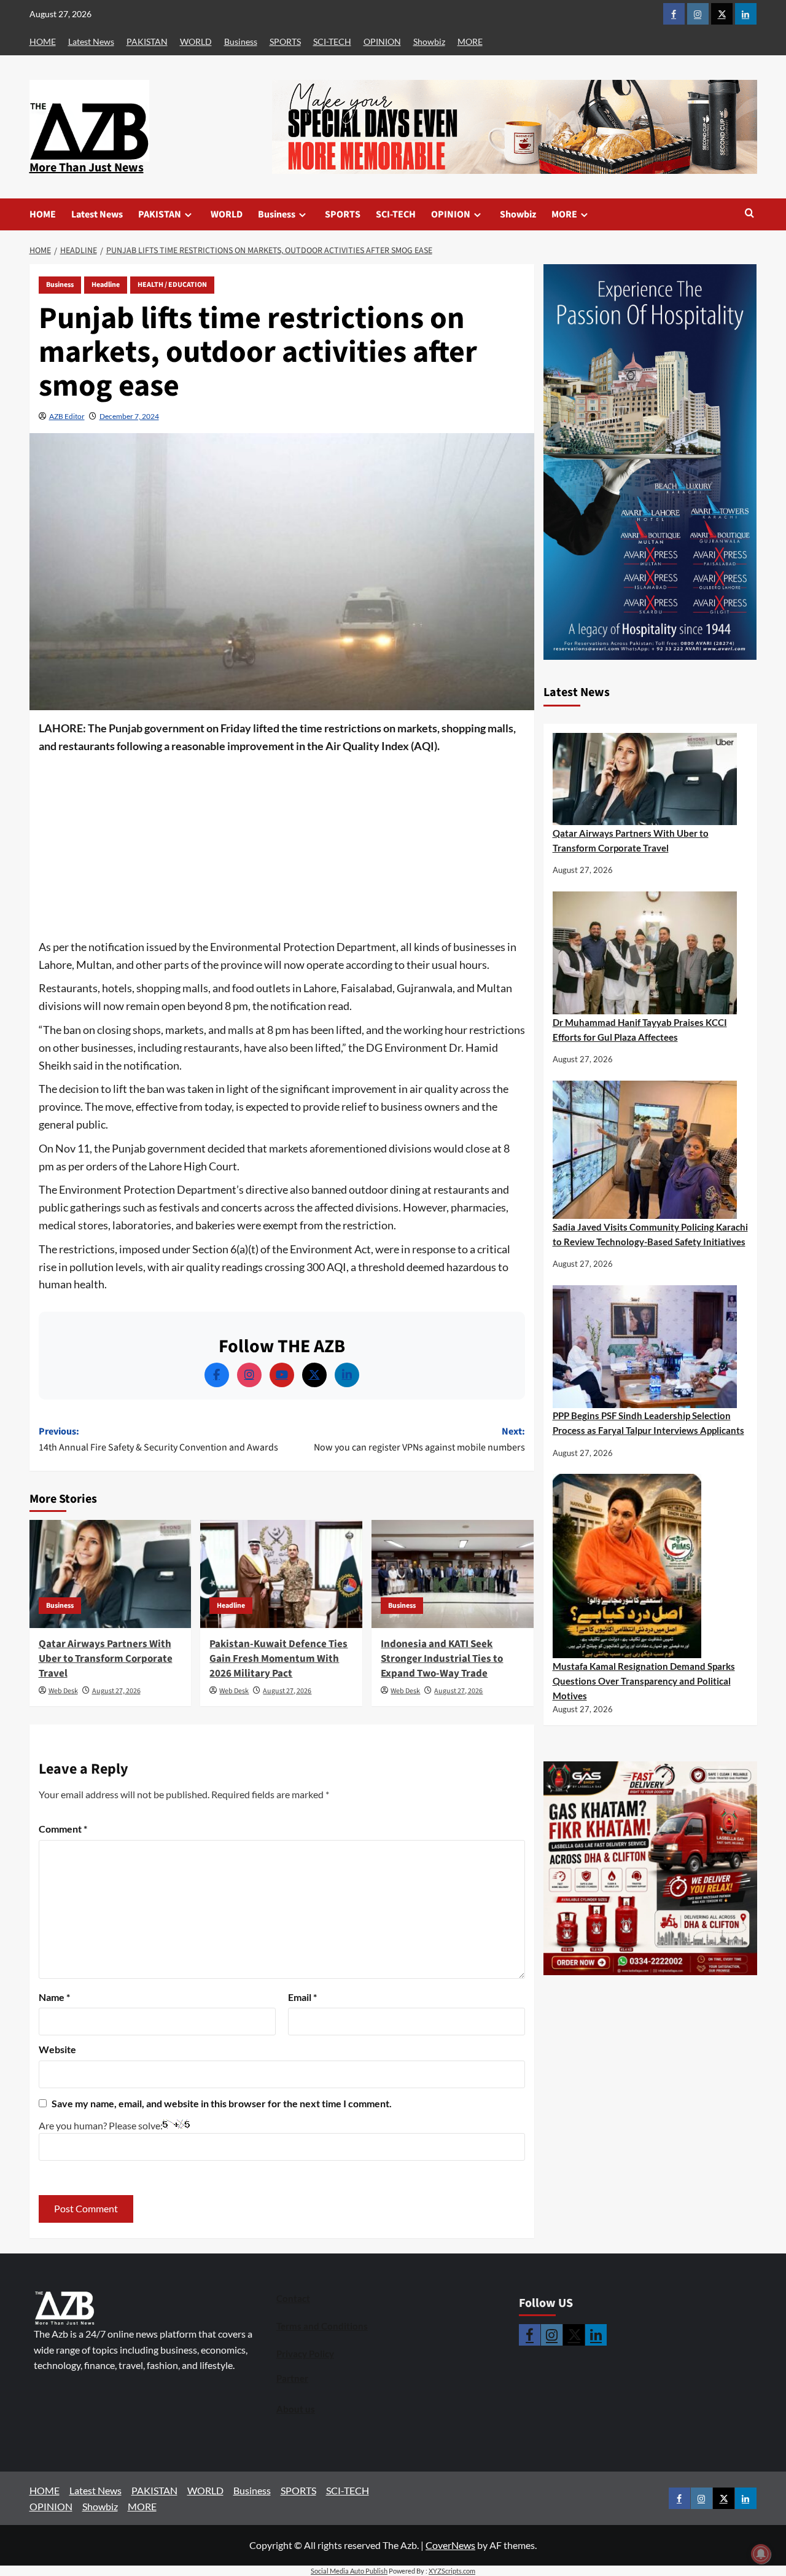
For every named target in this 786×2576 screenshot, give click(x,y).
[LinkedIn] (347, 1375)
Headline (106, 285)
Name (54, 1997)
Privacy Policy (305, 2354)
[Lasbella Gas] (650, 1868)
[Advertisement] (282, 847)
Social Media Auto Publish (349, 2571)
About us (296, 2409)
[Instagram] (249, 1375)
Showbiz (429, 41)
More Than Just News (87, 168)
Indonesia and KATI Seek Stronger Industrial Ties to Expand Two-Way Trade (442, 1659)
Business (241, 41)
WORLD (196, 41)
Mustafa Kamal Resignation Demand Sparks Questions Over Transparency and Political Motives (644, 1681)
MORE (470, 41)
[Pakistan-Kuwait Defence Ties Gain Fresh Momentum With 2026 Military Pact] (281, 1574)
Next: (419, 1439)
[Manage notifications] (761, 2554)
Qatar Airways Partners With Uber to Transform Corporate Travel (106, 1659)
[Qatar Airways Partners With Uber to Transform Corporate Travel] (111, 1574)
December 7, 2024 (129, 416)
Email (302, 1997)
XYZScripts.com (452, 2571)
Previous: (158, 1439)
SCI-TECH (332, 41)
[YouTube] (282, 1375)
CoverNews (450, 2545)
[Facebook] (217, 1375)
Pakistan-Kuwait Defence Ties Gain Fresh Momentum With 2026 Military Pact (278, 1659)
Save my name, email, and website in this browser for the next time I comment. (222, 2103)
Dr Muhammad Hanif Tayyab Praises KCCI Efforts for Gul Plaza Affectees (640, 1030)
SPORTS (285, 41)
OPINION (382, 41)
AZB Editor (67, 416)
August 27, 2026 (116, 1691)
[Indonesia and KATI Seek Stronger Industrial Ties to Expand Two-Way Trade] (453, 1574)
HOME (43, 41)
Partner (292, 2378)
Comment (63, 1829)
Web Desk (63, 1691)
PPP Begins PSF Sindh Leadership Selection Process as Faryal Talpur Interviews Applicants (648, 1423)
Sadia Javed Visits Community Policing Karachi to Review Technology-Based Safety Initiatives (650, 1234)
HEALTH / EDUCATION (172, 285)
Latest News (91, 41)
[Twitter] (314, 1375)
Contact (293, 2298)
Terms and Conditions (322, 2326)
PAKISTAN (147, 41)
